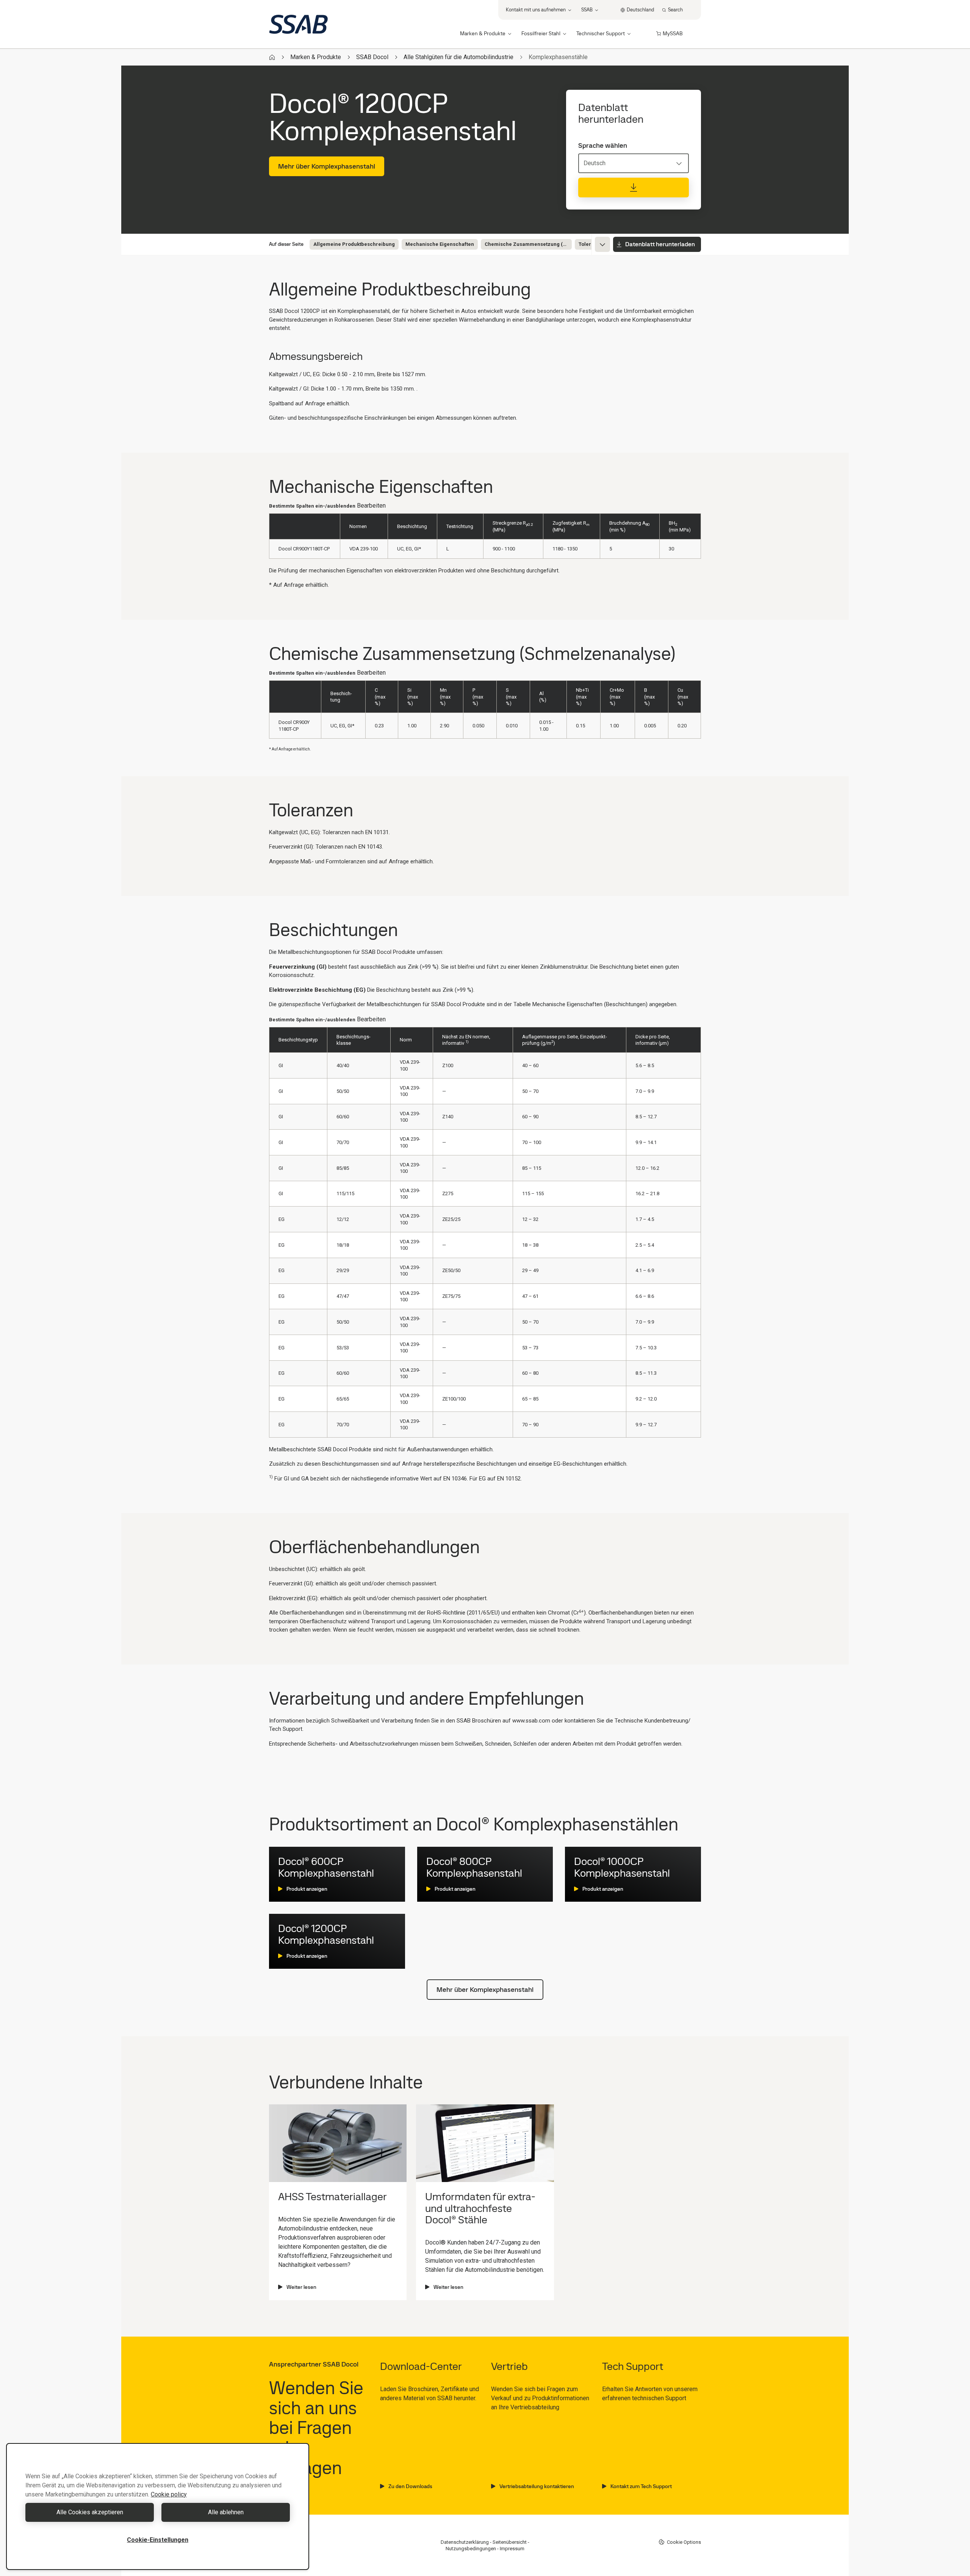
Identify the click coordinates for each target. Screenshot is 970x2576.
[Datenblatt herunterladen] (634, 188)
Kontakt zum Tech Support (641, 2486)
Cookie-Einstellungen (158, 2540)
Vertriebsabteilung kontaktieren (537, 2486)
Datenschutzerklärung (465, 2542)
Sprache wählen (603, 145)
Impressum (512, 2549)
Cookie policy (169, 2494)
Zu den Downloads (410, 2486)
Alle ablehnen (226, 2512)
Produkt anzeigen (307, 1889)
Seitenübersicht (510, 2542)
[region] (158, 2506)
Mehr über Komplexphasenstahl (327, 166)
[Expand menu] (602, 244)
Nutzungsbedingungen (471, 2549)
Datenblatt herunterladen (660, 244)
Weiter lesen (301, 2287)
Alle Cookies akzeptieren (90, 2512)
